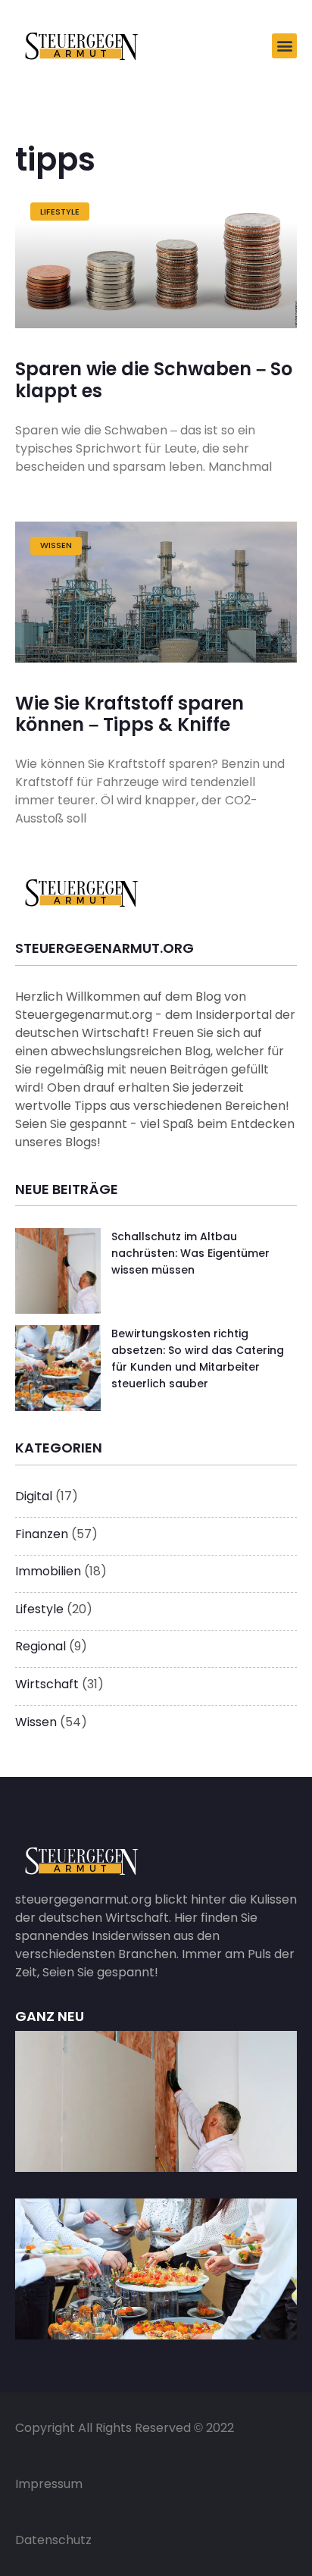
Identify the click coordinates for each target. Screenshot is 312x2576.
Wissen (36, 1722)
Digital (34, 1496)
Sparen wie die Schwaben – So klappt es (154, 380)
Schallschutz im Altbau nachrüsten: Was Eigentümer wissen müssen (190, 1254)
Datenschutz (53, 2540)
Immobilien (48, 1571)
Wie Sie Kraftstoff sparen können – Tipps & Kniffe (129, 715)
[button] (284, 46)
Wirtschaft (47, 1684)
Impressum (49, 2484)
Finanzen (42, 1534)
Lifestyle (39, 1609)
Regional (41, 1646)
